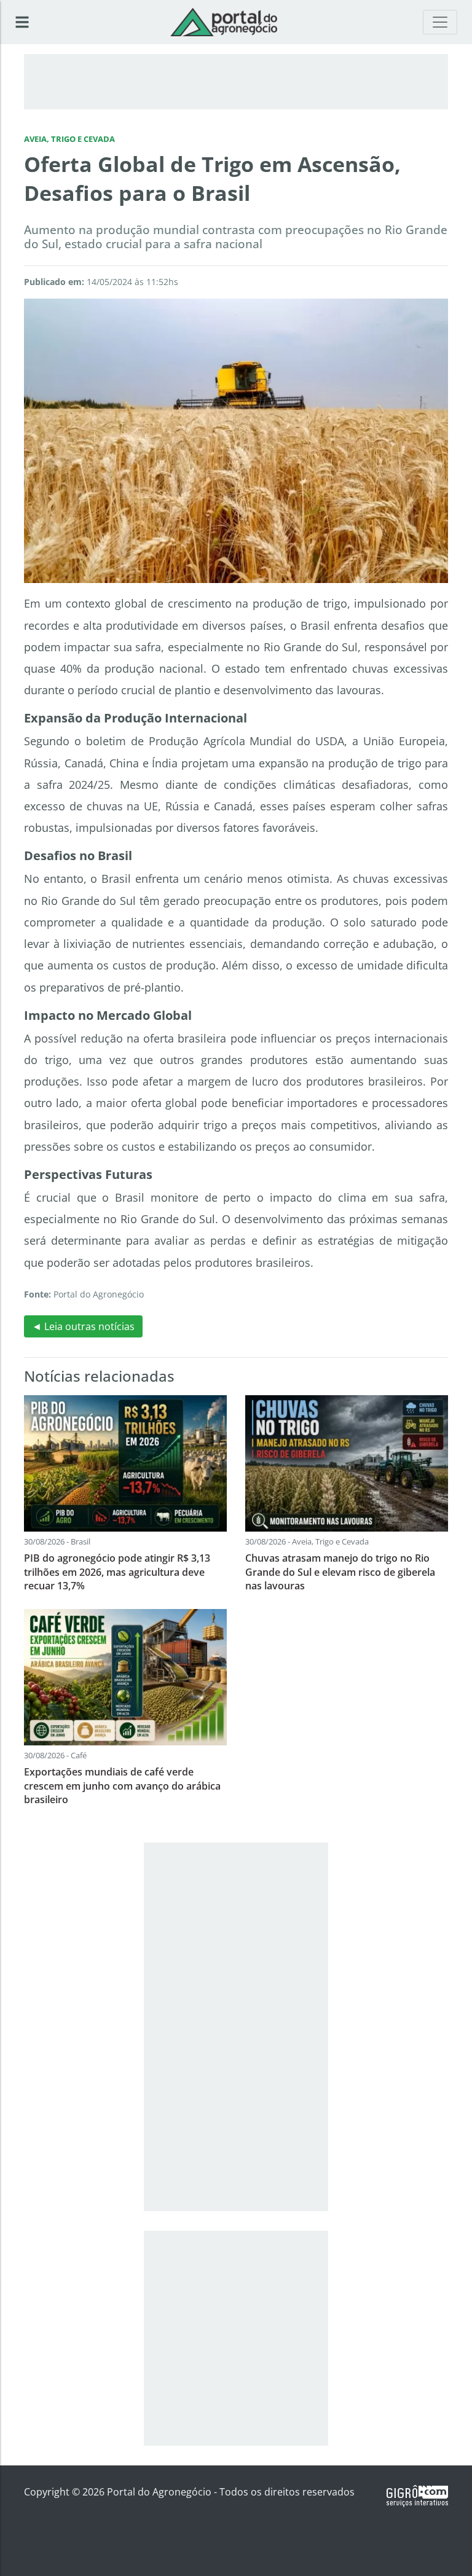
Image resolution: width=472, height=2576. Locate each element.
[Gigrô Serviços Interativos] (417, 2496)
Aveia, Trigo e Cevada (69, 139)
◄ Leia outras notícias (83, 1326)
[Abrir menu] (22, 22)
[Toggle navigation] (440, 22)
